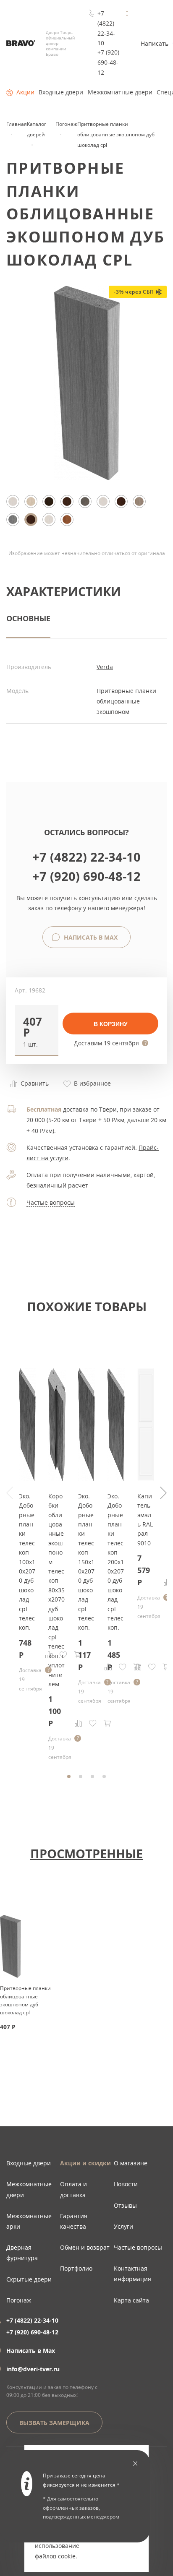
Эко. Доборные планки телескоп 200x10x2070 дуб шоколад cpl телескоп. (116, 1562)
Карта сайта (131, 2300)
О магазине (131, 2163)
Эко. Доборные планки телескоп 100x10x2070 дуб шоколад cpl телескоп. (27, 1562)
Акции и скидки (85, 2163)
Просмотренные (86, 1853)
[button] (37, 1030)
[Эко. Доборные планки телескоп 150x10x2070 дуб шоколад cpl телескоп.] (86, 1479)
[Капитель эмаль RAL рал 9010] (146, 1479)
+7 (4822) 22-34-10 (106, 28)
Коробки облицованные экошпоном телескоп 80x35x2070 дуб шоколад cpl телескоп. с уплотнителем (56, 1590)
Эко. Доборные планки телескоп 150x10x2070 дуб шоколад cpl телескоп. (86, 1562)
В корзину (111, 1024)
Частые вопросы (51, 1202)
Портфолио (76, 2268)
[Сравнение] (79, 1723)
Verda (105, 667)
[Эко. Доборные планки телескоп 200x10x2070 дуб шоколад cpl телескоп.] (116, 1479)
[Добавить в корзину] (107, 1723)
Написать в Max (90, 937)
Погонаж (19, 2300)
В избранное (92, 1083)
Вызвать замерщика (54, 2423)
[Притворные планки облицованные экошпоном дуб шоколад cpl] (87, 478)
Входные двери (61, 92)
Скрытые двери (29, 2279)
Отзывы (125, 2205)
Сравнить (34, 1083)
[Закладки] (93, 1723)
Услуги (123, 2226)
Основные (28, 618)
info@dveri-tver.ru (33, 2369)
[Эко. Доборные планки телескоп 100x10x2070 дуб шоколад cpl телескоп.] (27, 1479)
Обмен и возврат (85, 2247)
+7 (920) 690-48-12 (108, 62)
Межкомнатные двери (120, 92)
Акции (25, 92)
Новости (126, 2184)
